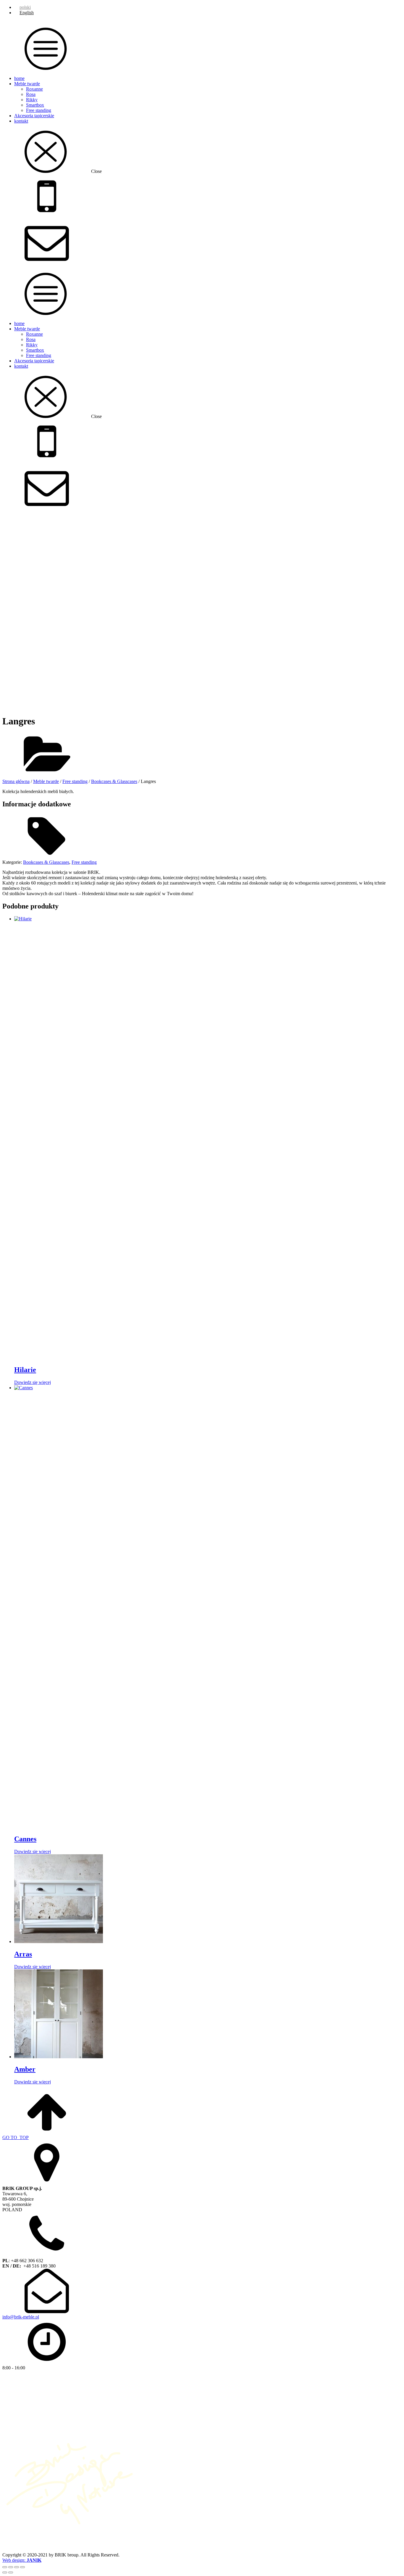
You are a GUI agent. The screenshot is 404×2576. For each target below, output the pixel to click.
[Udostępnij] (17, 2567)
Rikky (32, 100)
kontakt (21, 121)
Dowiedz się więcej (33, 1382)
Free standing (39, 110)
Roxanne (34, 89)
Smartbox (35, 105)
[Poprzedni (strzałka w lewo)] (5, 2572)
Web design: (22, 2560)
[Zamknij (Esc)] (22, 2567)
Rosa (31, 94)
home (19, 78)
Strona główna (16, 781)
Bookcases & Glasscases (114, 781)
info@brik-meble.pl (21, 2317)
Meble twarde (27, 84)
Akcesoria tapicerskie (34, 116)
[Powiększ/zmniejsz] (5, 2567)
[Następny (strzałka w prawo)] (11, 2572)
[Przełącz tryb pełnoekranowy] (11, 2567)
